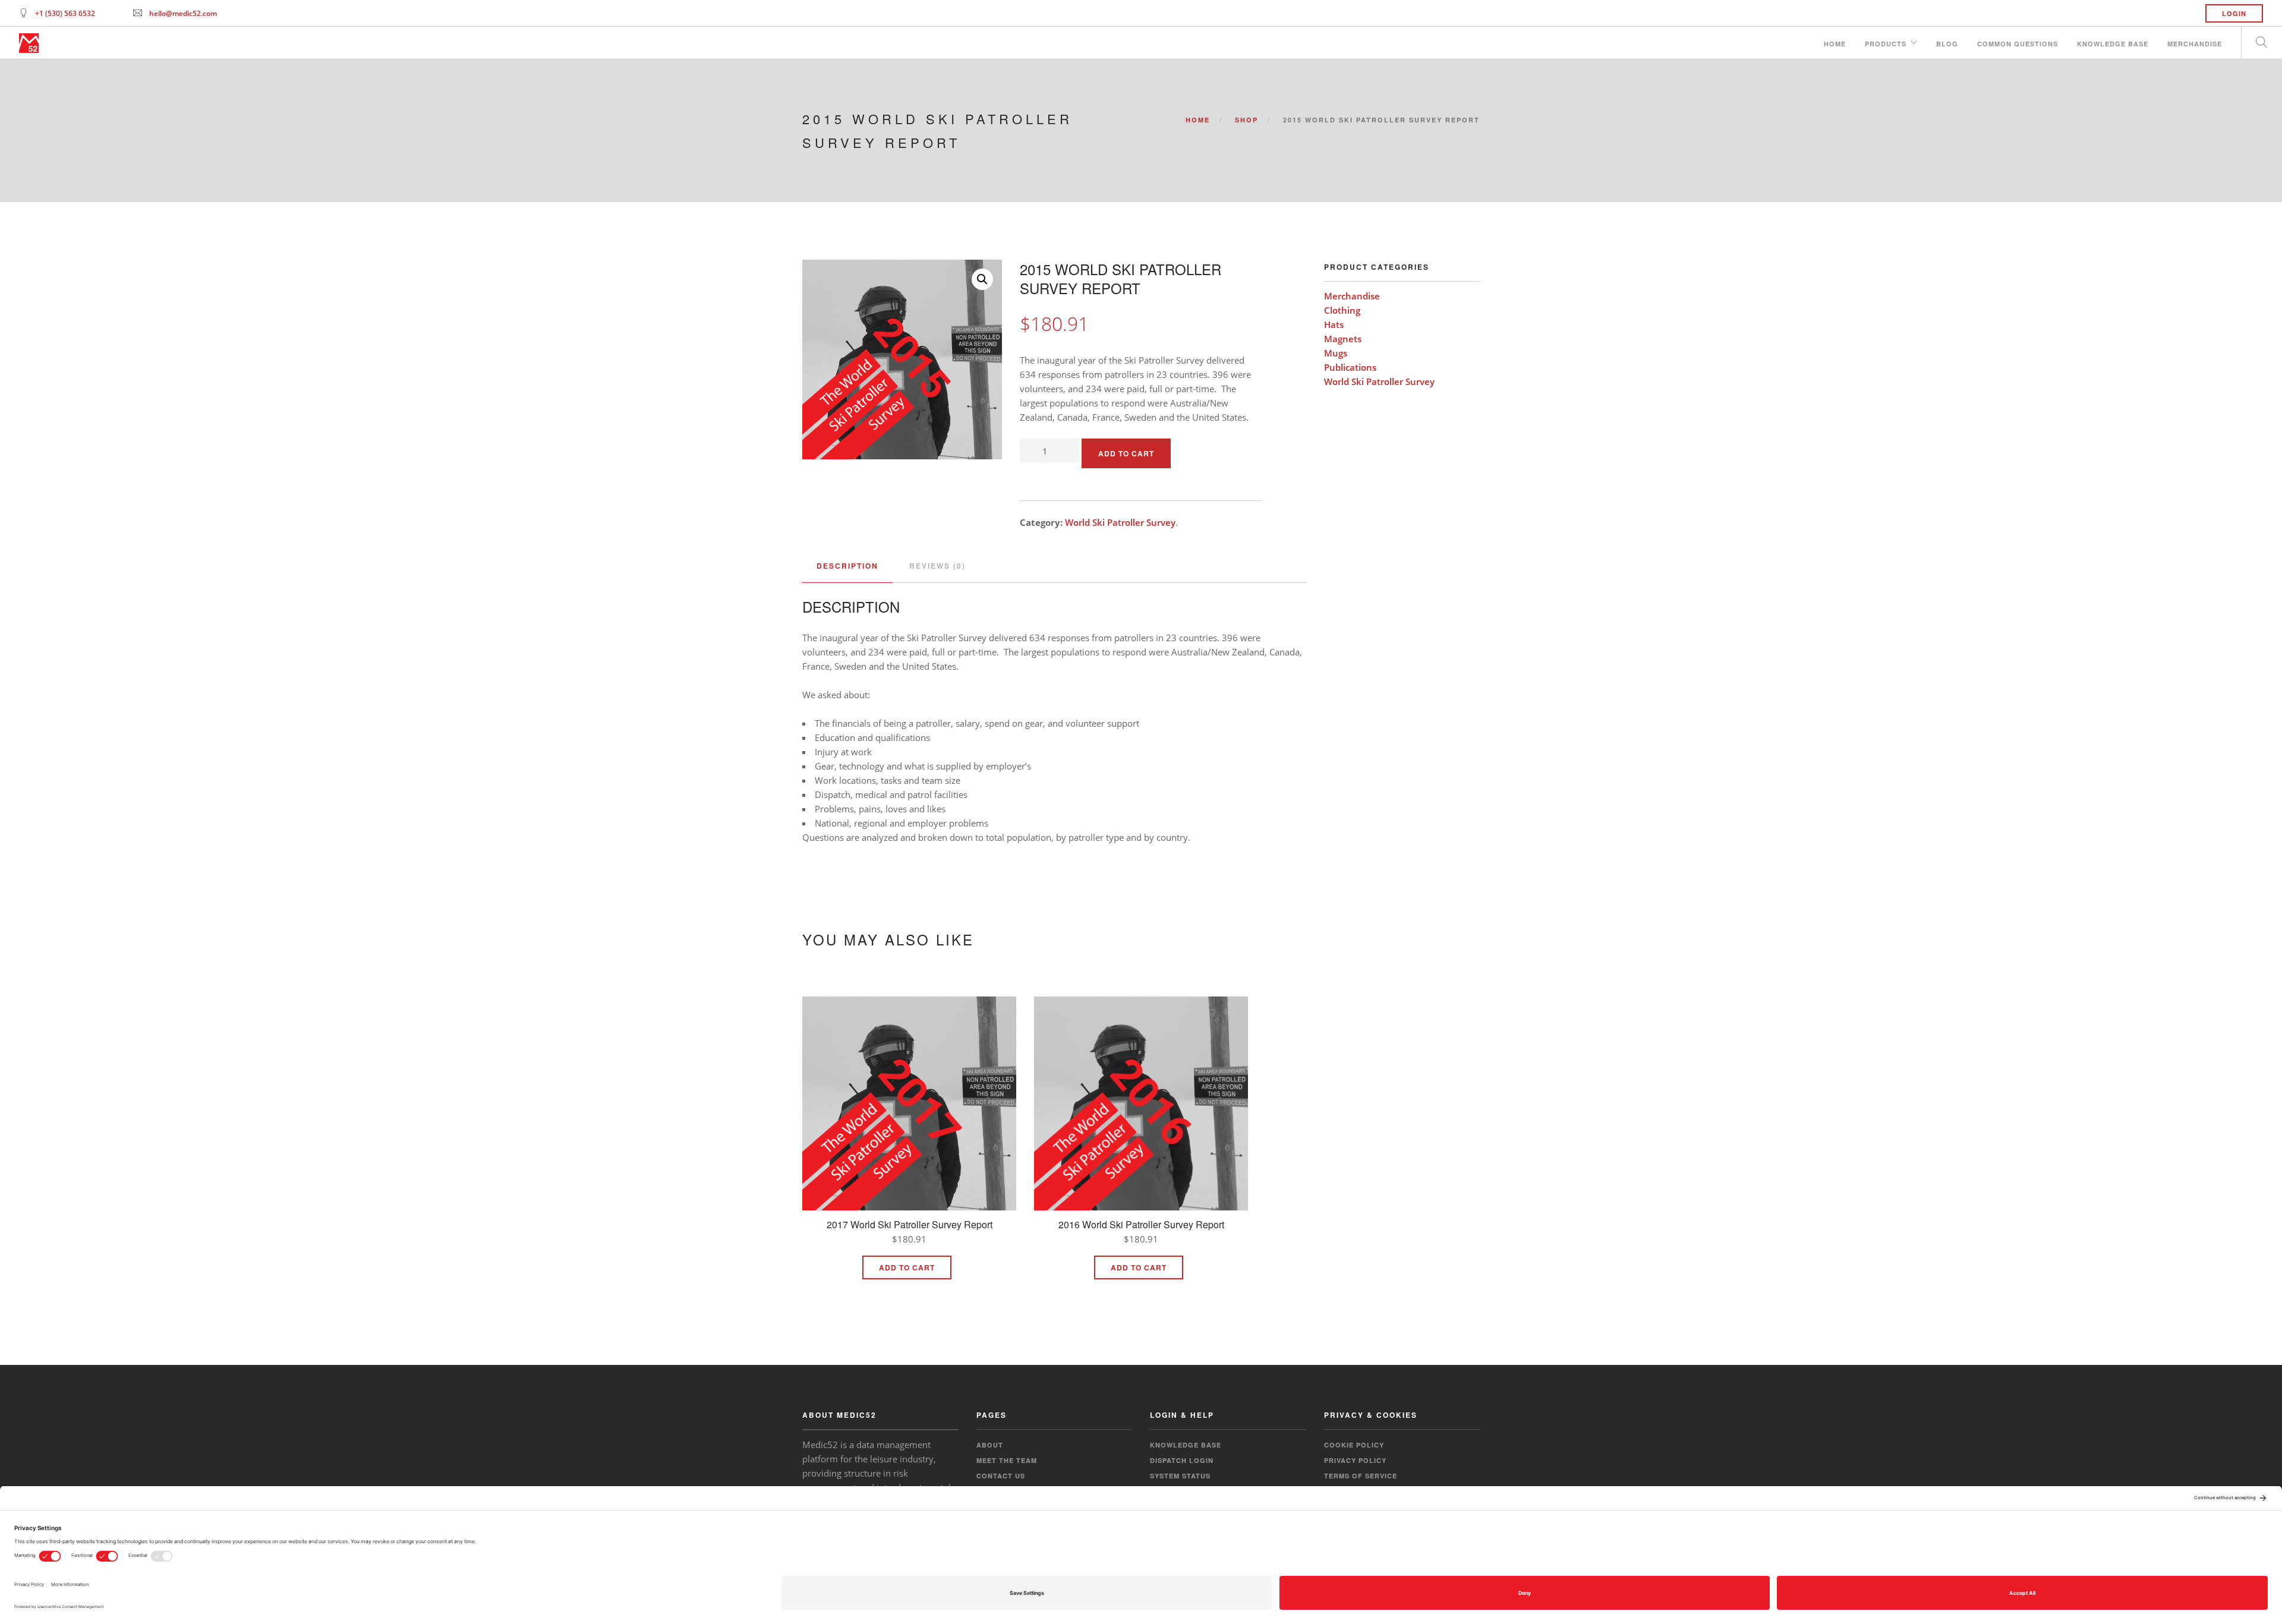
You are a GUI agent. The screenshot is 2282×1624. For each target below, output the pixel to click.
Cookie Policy (1354, 1445)
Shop (1246, 120)
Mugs (1336, 353)
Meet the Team (1007, 1460)
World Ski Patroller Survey (1120, 522)
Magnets (1343, 339)
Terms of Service (1361, 1476)
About (990, 1445)
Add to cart (1126, 453)
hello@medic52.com (183, 13)
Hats (1334, 324)
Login (2234, 13)
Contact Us (1001, 1476)
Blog (1947, 44)
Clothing (1342, 310)
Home (1835, 44)
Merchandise (2195, 44)
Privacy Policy (1355, 1460)
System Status (1180, 1476)
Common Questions (2018, 44)
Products (1886, 44)
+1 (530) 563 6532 (65, 13)
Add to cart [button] (907, 1267)
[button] (982, 279)
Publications (1350, 367)
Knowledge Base (2113, 44)
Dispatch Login (1182, 1460)
